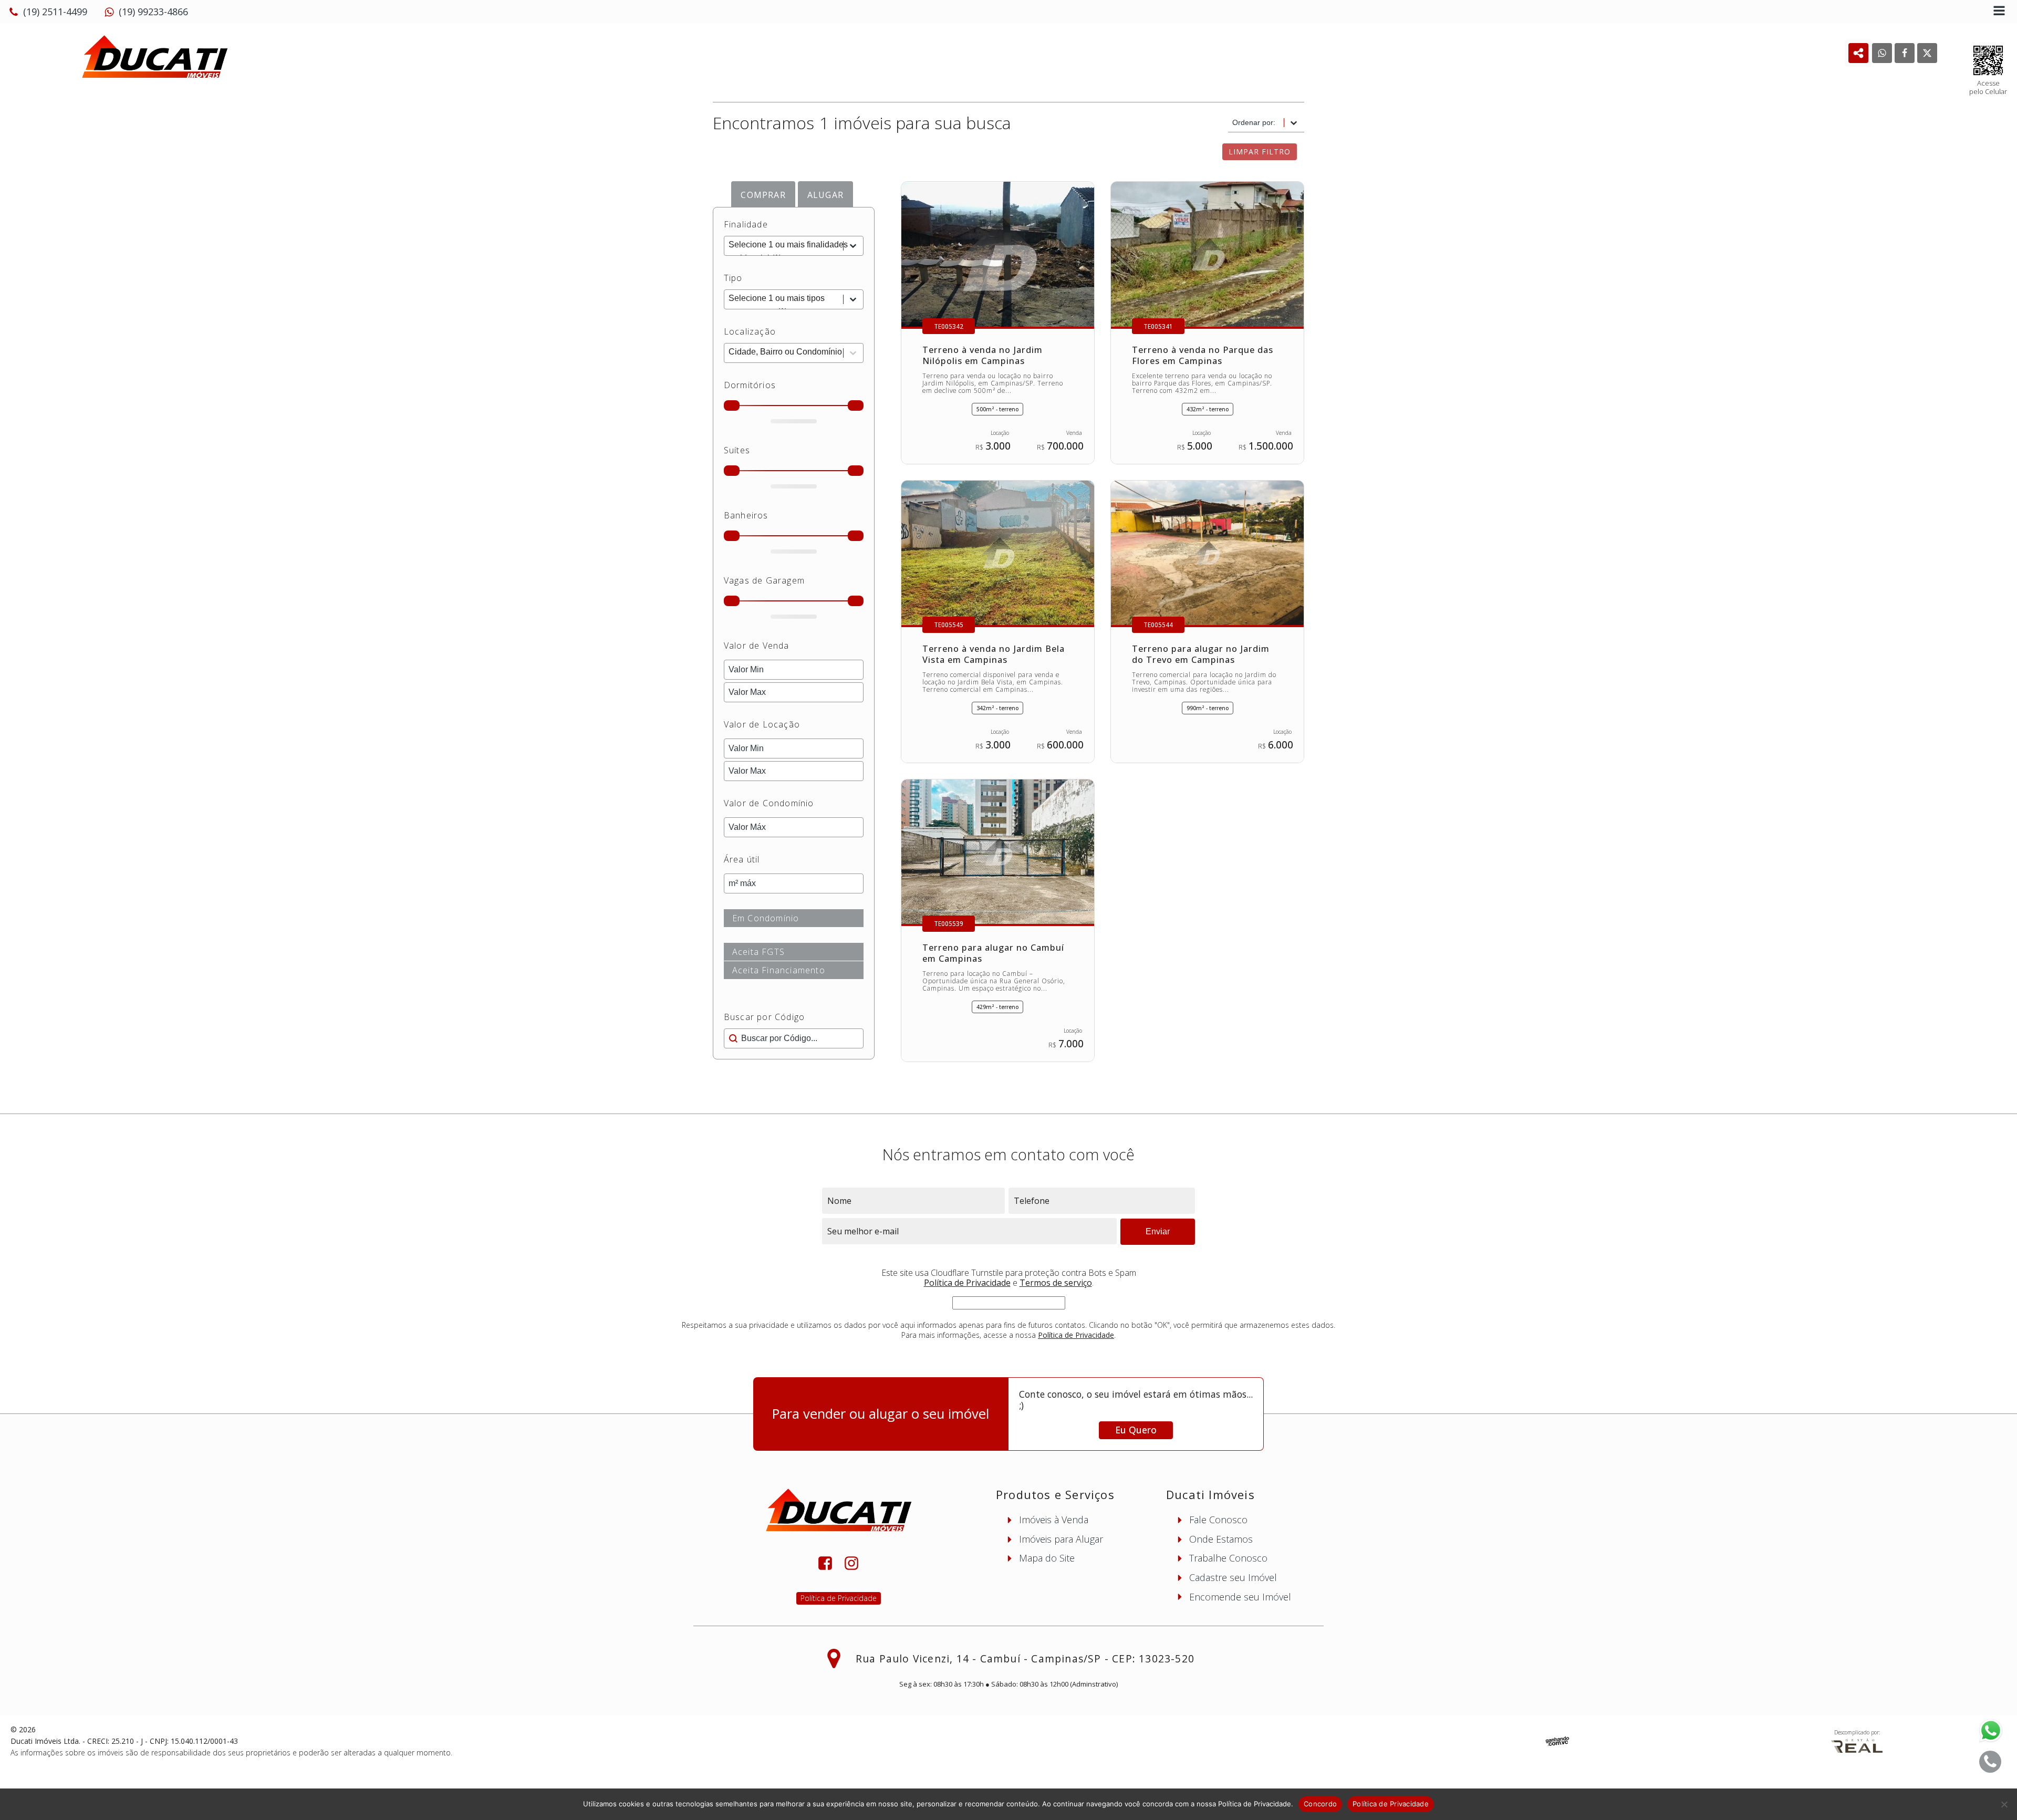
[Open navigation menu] (1999, 12)
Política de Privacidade (967, 1283)
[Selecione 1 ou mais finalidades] (794, 246)
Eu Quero (1136, 1430)
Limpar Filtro (1260, 152)
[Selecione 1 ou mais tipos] (794, 299)
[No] (2004, 1804)
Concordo (1320, 1804)
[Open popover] (1858, 53)
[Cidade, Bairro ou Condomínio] (794, 353)
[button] (48, 12)
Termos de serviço (1056, 1283)
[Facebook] (1905, 53)
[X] (1927, 53)
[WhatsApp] (1882, 53)
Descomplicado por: (1857, 1732)
